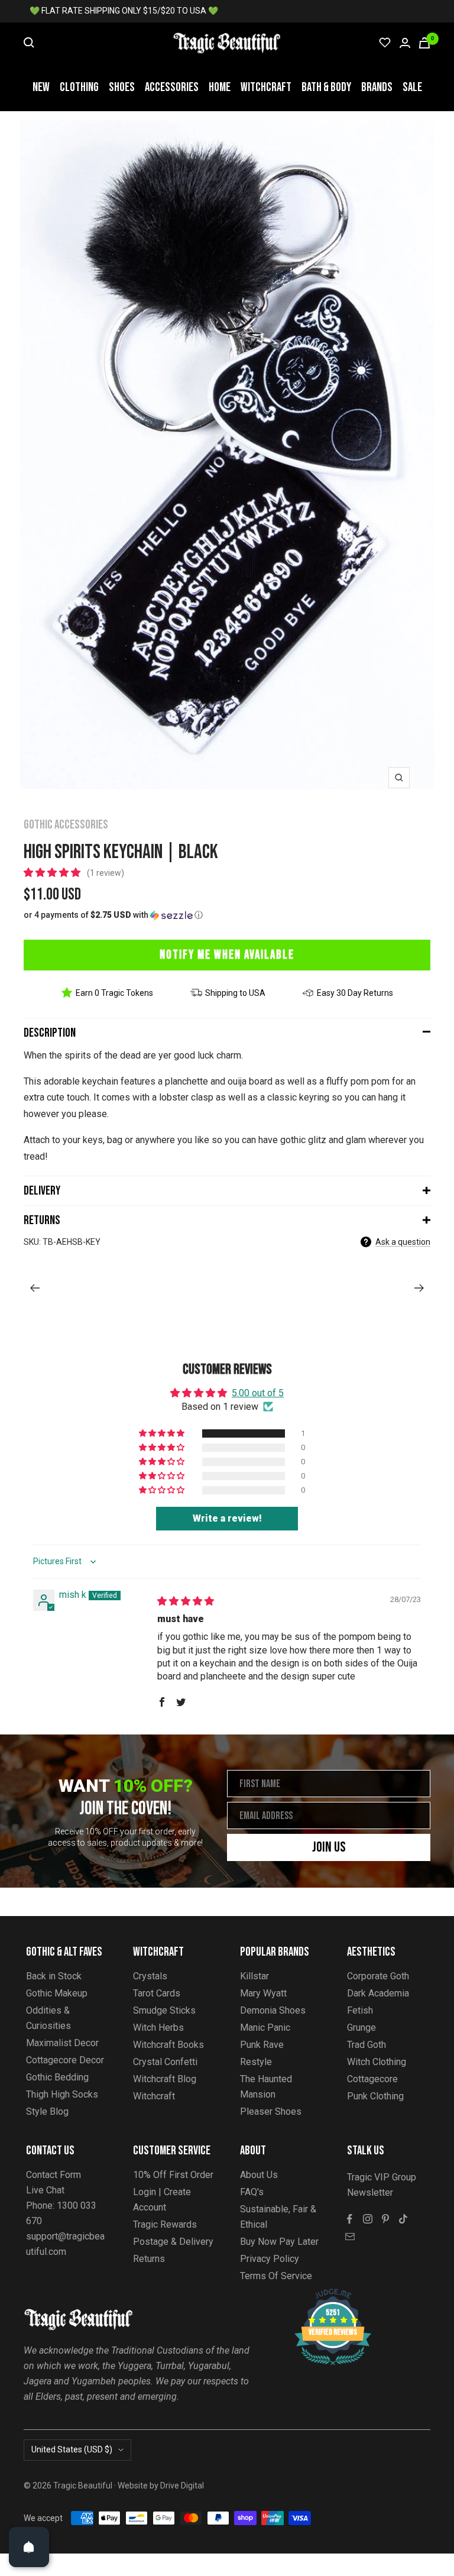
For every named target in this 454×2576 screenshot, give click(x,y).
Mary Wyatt (263, 1993)
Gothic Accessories (66, 825)
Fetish (360, 2010)
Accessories (172, 87)
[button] (53, 873)
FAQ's (252, 2192)
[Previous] (35, 1288)
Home (220, 87)
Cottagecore (372, 2079)
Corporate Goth (378, 1976)
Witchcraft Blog (165, 2079)
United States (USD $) (72, 2449)
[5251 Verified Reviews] (322, 2295)
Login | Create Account (162, 2200)
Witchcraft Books (168, 2045)
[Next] (419, 1288)
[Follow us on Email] (350, 2237)
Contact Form (53, 2175)
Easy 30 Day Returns (355, 993)
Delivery (42, 1191)
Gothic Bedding (57, 2077)
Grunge (361, 2028)
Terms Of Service (276, 2276)
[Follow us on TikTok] (403, 2219)
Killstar (254, 1976)
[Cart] (424, 43)
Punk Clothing (375, 2096)
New (41, 87)
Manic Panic (265, 2028)
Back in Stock (54, 1976)
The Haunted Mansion (266, 2087)
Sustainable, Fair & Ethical (278, 2217)
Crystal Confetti (165, 2062)
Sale (412, 87)
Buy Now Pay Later (279, 2242)
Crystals (150, 1976)
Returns (42, 1220)
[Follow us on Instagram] (368, 2219)
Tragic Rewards (165, 2224)
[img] (186, 1601)
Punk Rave (262, 2045)
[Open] (29, 2547)
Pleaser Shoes (271, 2111)
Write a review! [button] (227, 1518)
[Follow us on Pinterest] (385, 2219)
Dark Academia (378, 1993)
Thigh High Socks (62, 2094)
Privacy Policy (270, 2259)
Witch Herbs (158, 2028)
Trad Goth (367, 2045)
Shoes (122, 87)
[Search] (29, 43)
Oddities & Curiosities (48, 2018)
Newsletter (370, 2192)
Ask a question (403, 1242)
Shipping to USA (235, 993)
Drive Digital (182, 2486)
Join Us (329, 1847)
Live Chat (45, 2190)
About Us (259, 2175)
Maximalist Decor (62, 2043)
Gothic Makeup (57, 1993)
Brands (377, 87)
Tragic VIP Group (382, 2177)
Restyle (256, 2062)
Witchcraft (266, 87)
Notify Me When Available (227, 955)
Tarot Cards (157, 1993)
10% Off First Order (173, 2175)
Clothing (79, 87)
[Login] (405, 43)
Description (50, 1033)
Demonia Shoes (273, 2010)
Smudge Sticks (164, 2010)
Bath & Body (326, 87)
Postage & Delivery (173, 2242)
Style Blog (47, 2111)
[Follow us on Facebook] (350, 2219)
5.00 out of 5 (258, 1393)
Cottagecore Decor (65, 2060)
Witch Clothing (377, 2062)
